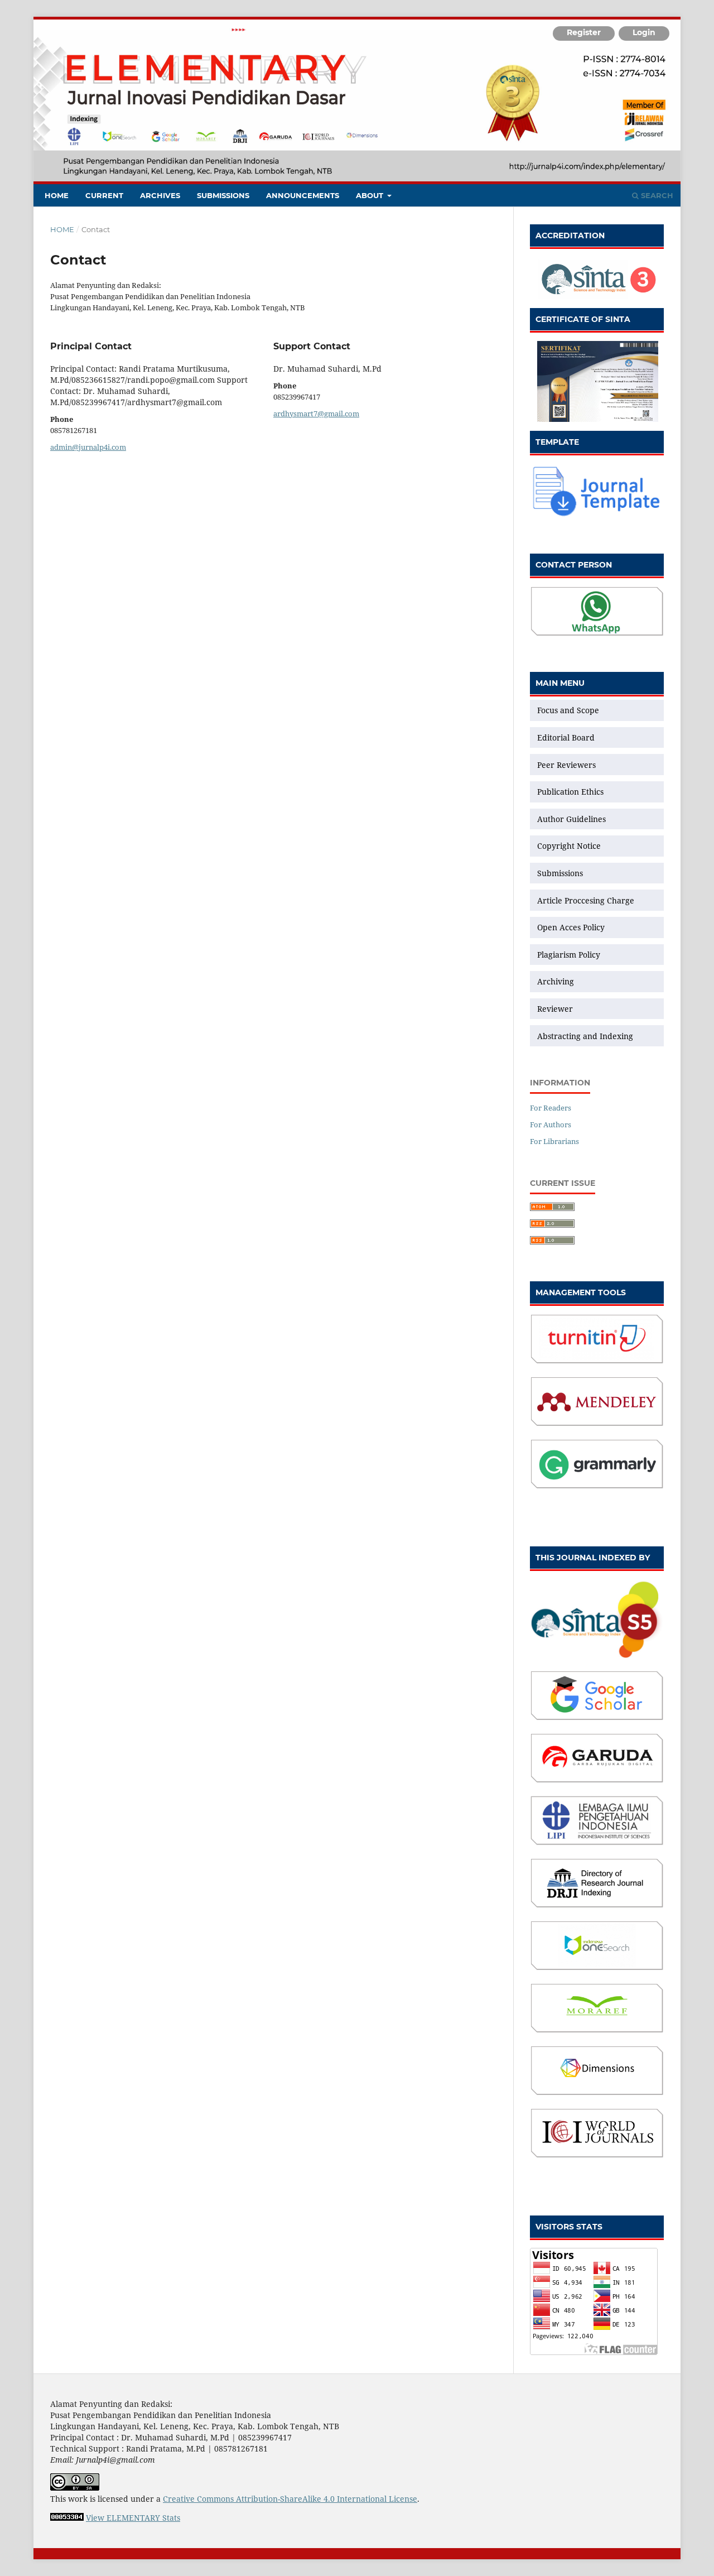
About (371, 195)
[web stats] (67, 2518)
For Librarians (554, 1141)
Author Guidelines (571, 819)
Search (656, 195)
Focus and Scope (568, 710)
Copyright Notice (569, 846)
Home (57, 195)
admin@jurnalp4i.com (88, 447)
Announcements (303, 195)
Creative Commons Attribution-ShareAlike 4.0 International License (290, 2499)
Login (644, 32)
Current (104, 195)
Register (584, 32)
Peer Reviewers (566, 765)
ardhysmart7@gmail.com (316, 414)
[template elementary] (597, 515)
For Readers (551, 1108)
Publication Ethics (570, 792)
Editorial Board (566, 737)
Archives (160, 195)
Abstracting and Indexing (585, 1036)
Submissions (223, 195)
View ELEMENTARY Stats (133, 2518)
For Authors (551, 1124)
